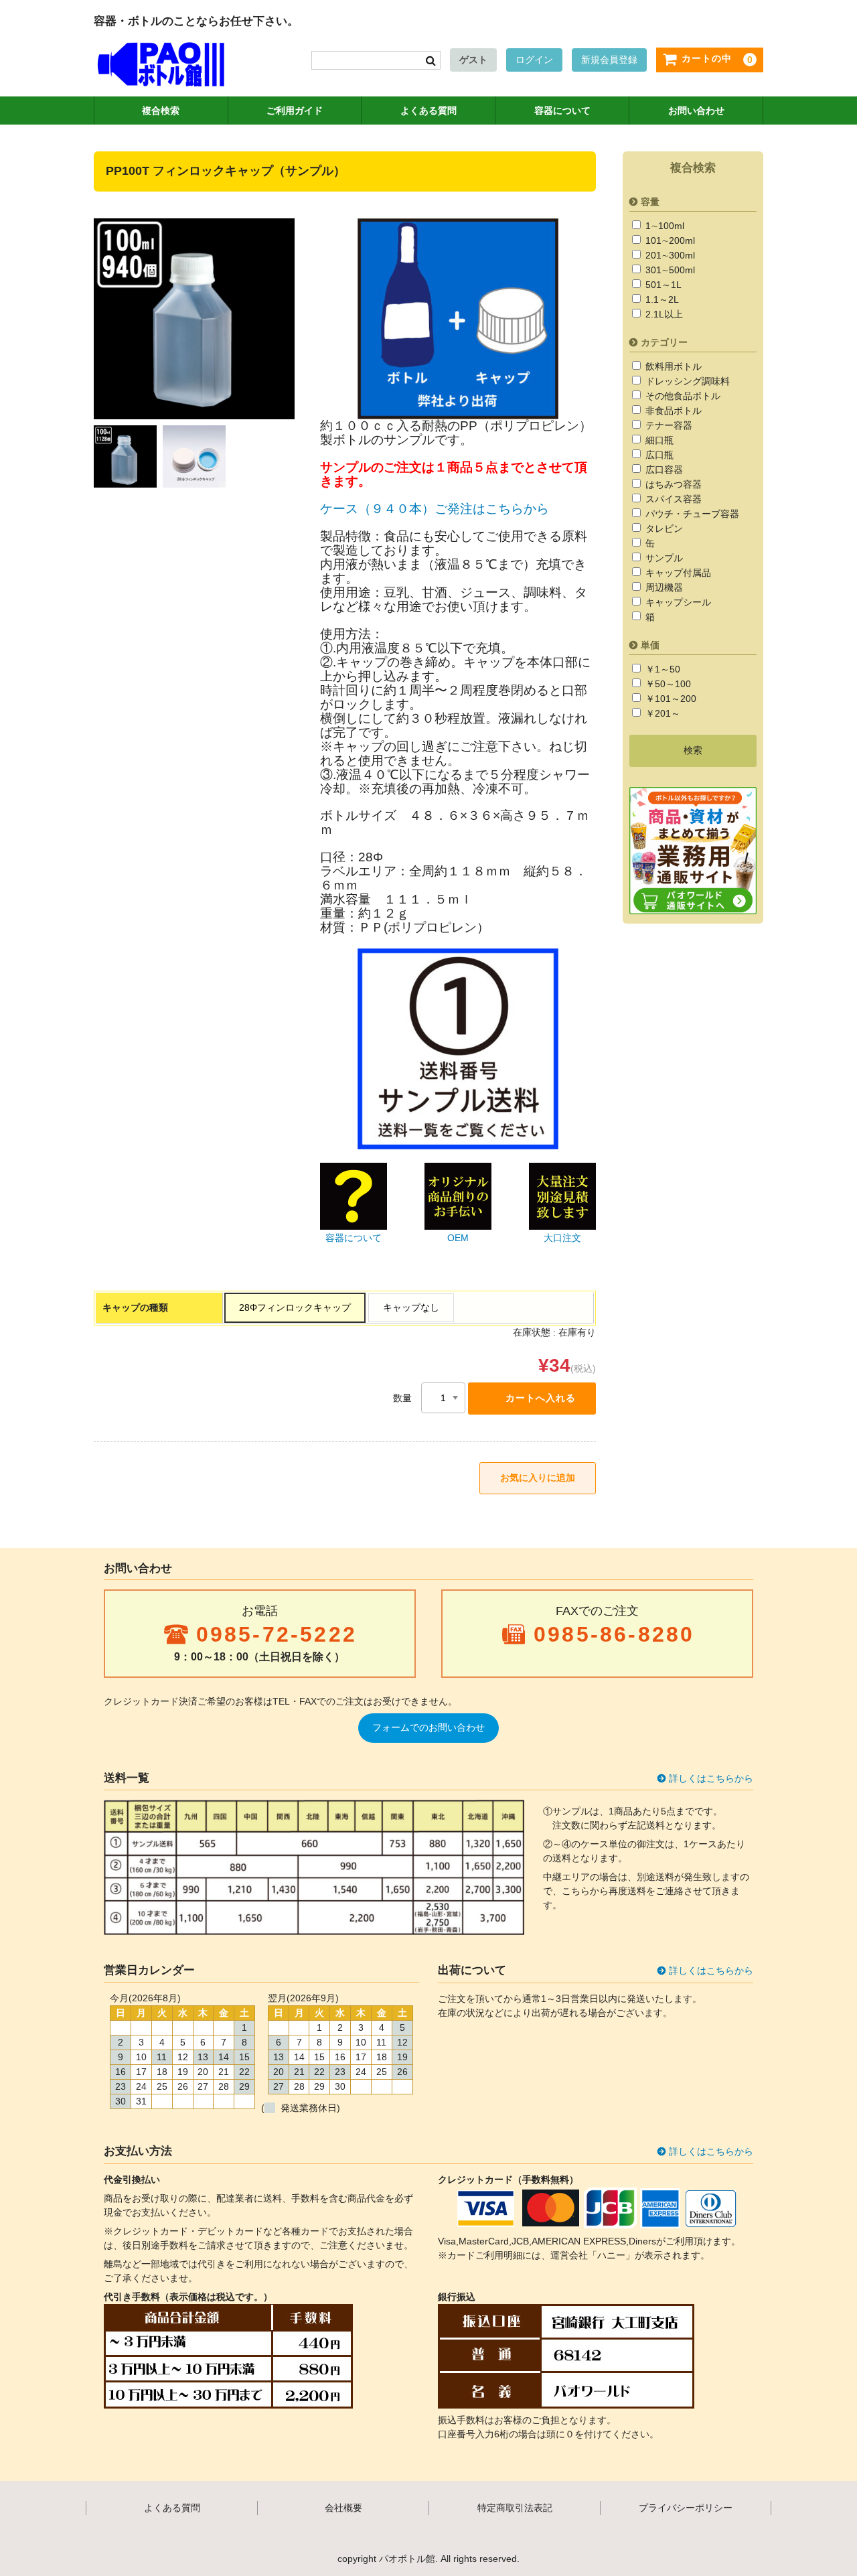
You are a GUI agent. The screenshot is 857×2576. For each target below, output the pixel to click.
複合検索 (161, 111)
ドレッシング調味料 (686, 381)
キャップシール (677, 602)
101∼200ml (669, 240)
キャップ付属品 (677, 573)
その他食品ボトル (682, 396)
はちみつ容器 (672, 484)
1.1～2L (661, 299)
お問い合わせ (696, 111)
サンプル (663, 558)
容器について (562, 111)
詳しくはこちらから (711, 1778)
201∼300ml (669, 255)
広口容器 (663, 470)
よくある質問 (428, 111)
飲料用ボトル (672, 366)
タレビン (663, 528)
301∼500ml (669, 270)
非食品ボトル (672, 411)
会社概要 (343, 2508)
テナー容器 (668, 425)
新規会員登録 (609, 60)
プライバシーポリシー (686, 2508)
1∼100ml (664, 226)
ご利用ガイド (295, 111)
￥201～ (661, 713)
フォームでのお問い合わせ (428, 1727)
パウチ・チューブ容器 (691, 514)
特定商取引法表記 (515, 2508)
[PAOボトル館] (161, 73)
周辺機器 (663, 587)
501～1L (662, 285)
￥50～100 (667, 684)
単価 (650, 645)
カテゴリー (664, 342)
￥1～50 (661, 669)
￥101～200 (670, 699)
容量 (650, 202)
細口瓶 (658, 440)
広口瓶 (658, 455)
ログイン (534, 60)
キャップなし (411, 1307)
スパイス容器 (672, 499)
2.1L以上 (663, 314)
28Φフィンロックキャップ (295, 1307)
